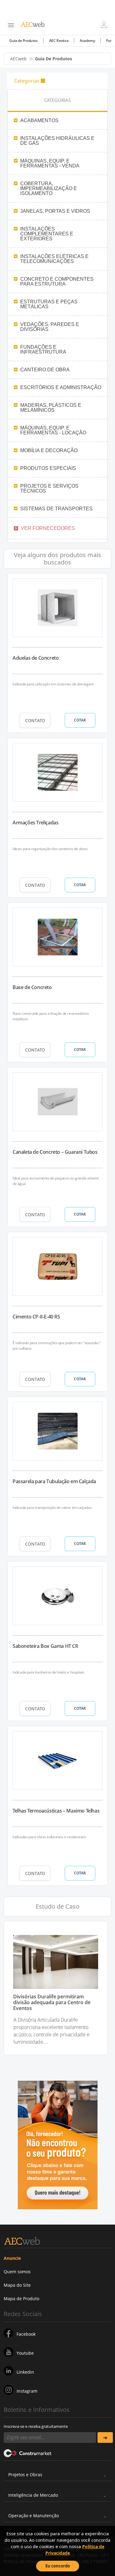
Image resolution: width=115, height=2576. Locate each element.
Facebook (26, 2334)
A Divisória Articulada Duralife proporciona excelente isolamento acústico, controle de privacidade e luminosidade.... (52, 2031)
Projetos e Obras (25, 2475)
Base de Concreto (32, 987)
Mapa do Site (17, 2285)
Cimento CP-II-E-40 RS (36, 1317)
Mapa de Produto (21, 2299)
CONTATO (35, 720)
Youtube (25, 2353)
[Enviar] (105, 2437)
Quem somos (17, 2272)
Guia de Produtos (23, 41)
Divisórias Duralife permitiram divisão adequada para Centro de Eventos (52, 2003)
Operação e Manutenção (34, 2516)
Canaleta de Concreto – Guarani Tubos (55, 1152)
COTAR (80, 720)
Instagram (27, 2391)
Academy (87, 41)
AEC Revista (59, 41)
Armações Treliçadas (35, 823)
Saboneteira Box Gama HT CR (45, 1646)
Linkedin (25, 2372)
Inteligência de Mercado (33, 2495)
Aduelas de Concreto (36, 658)
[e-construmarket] (28, 2453)
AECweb (18, 59)
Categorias (27, 81)
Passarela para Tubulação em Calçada (54, 1481)
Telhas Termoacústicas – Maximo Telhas (56, 1811)
